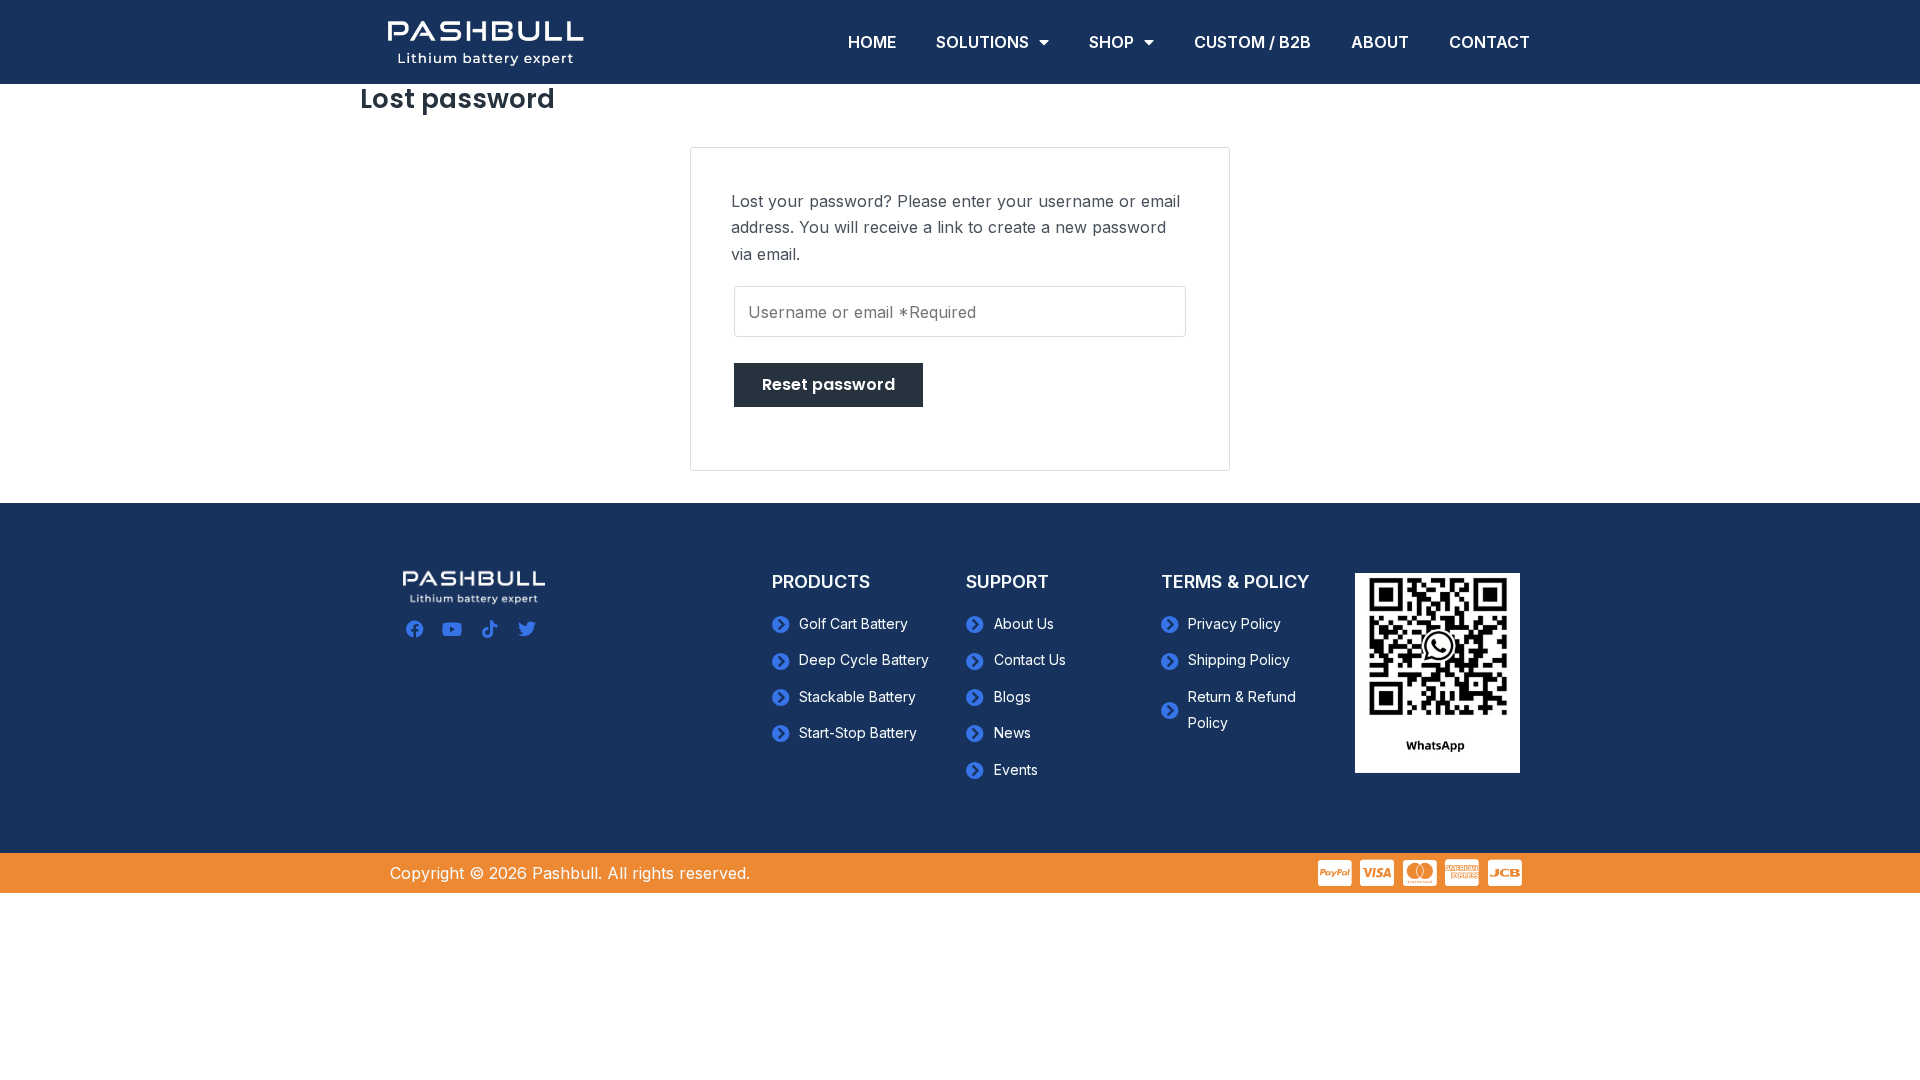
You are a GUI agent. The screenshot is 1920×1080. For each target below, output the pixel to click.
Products (821, 581)
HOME (872, 42)
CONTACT (1489, 42)
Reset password (828, 384)
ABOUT (1380, 42)
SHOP (1111, 42)
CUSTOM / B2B (1252, 42)
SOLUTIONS (982, 42)
